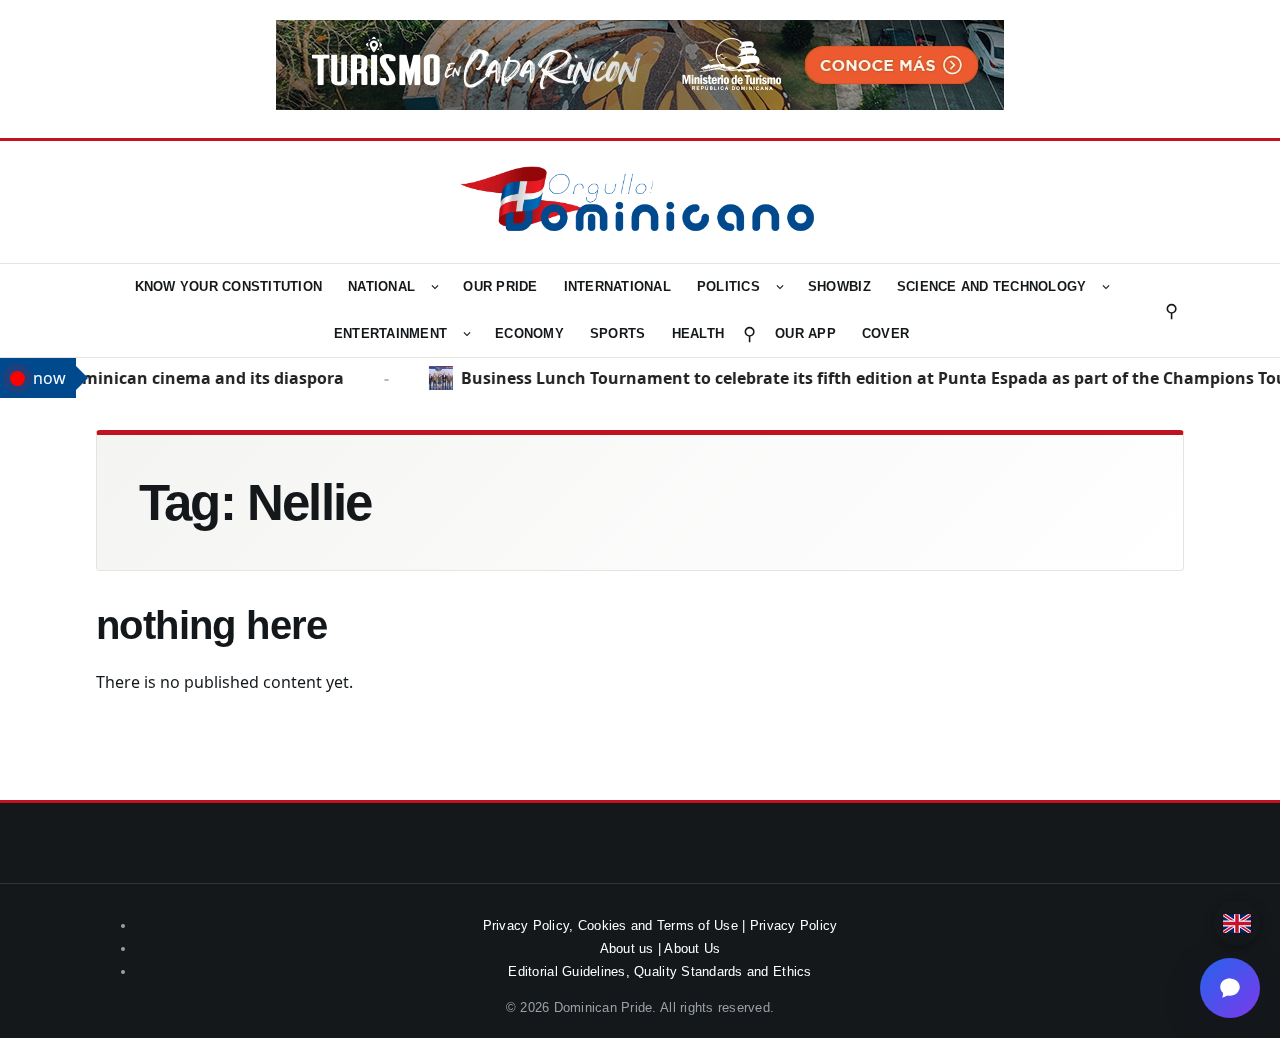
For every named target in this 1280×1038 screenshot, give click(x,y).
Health (698, 333)
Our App (805, 333)
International (617, 286)
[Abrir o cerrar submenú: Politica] (780, 287)
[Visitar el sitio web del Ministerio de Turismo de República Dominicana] (640, 104)
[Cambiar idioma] (1237, 923)
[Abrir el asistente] (1230, 988)
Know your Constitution (229, 286)
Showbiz (839, 286)
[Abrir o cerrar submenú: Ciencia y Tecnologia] (1106, 287)
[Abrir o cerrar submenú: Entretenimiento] (467, 334)
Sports (618, 333)
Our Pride (500, 286)
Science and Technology (992, 286)
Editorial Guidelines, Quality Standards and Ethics (659, 971)
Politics (728, 286)
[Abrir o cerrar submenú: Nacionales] (435, 287)
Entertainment (390, 333)
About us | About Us (660, 948)
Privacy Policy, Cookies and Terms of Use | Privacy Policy (660, 925)
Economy (529, 333)
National (381, 286)
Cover (885, 333)
